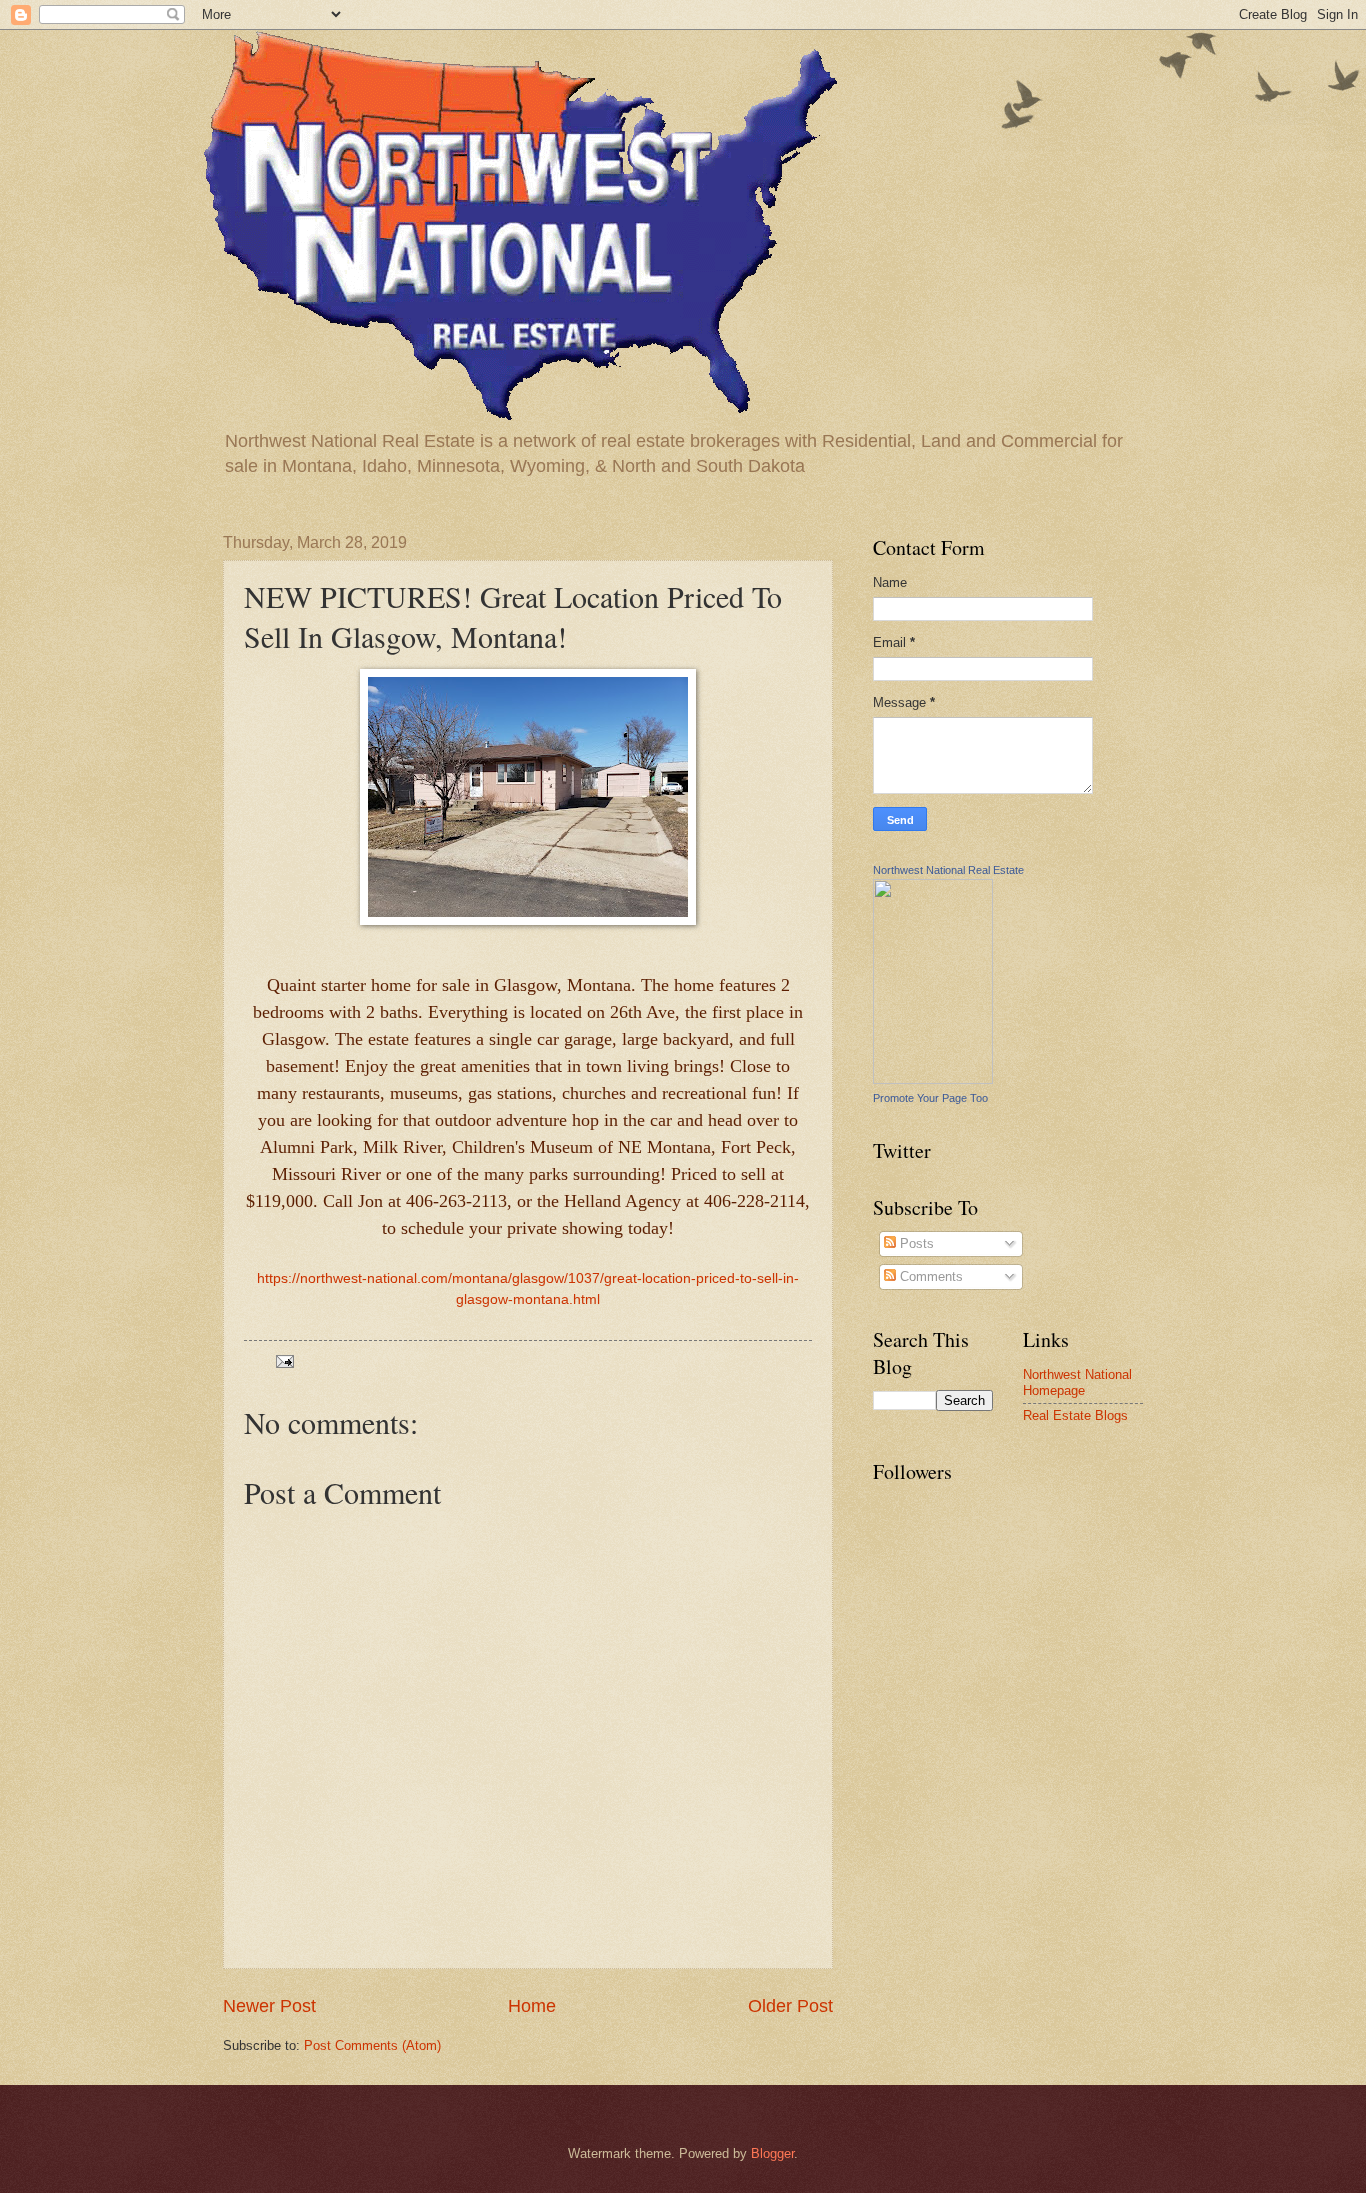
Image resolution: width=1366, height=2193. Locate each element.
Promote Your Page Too (930, 1098)
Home (532, 2006)
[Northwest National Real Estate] (933, 1079)
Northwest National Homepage (1077, 1382)
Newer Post (269, 2006)
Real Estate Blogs (1075, 1415)
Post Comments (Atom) (372, 2045)
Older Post (790, 2006)
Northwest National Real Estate (948, 870)
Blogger (772, 2153)
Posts (915, 1243)
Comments (929, 1276)
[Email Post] (284, 1360)
